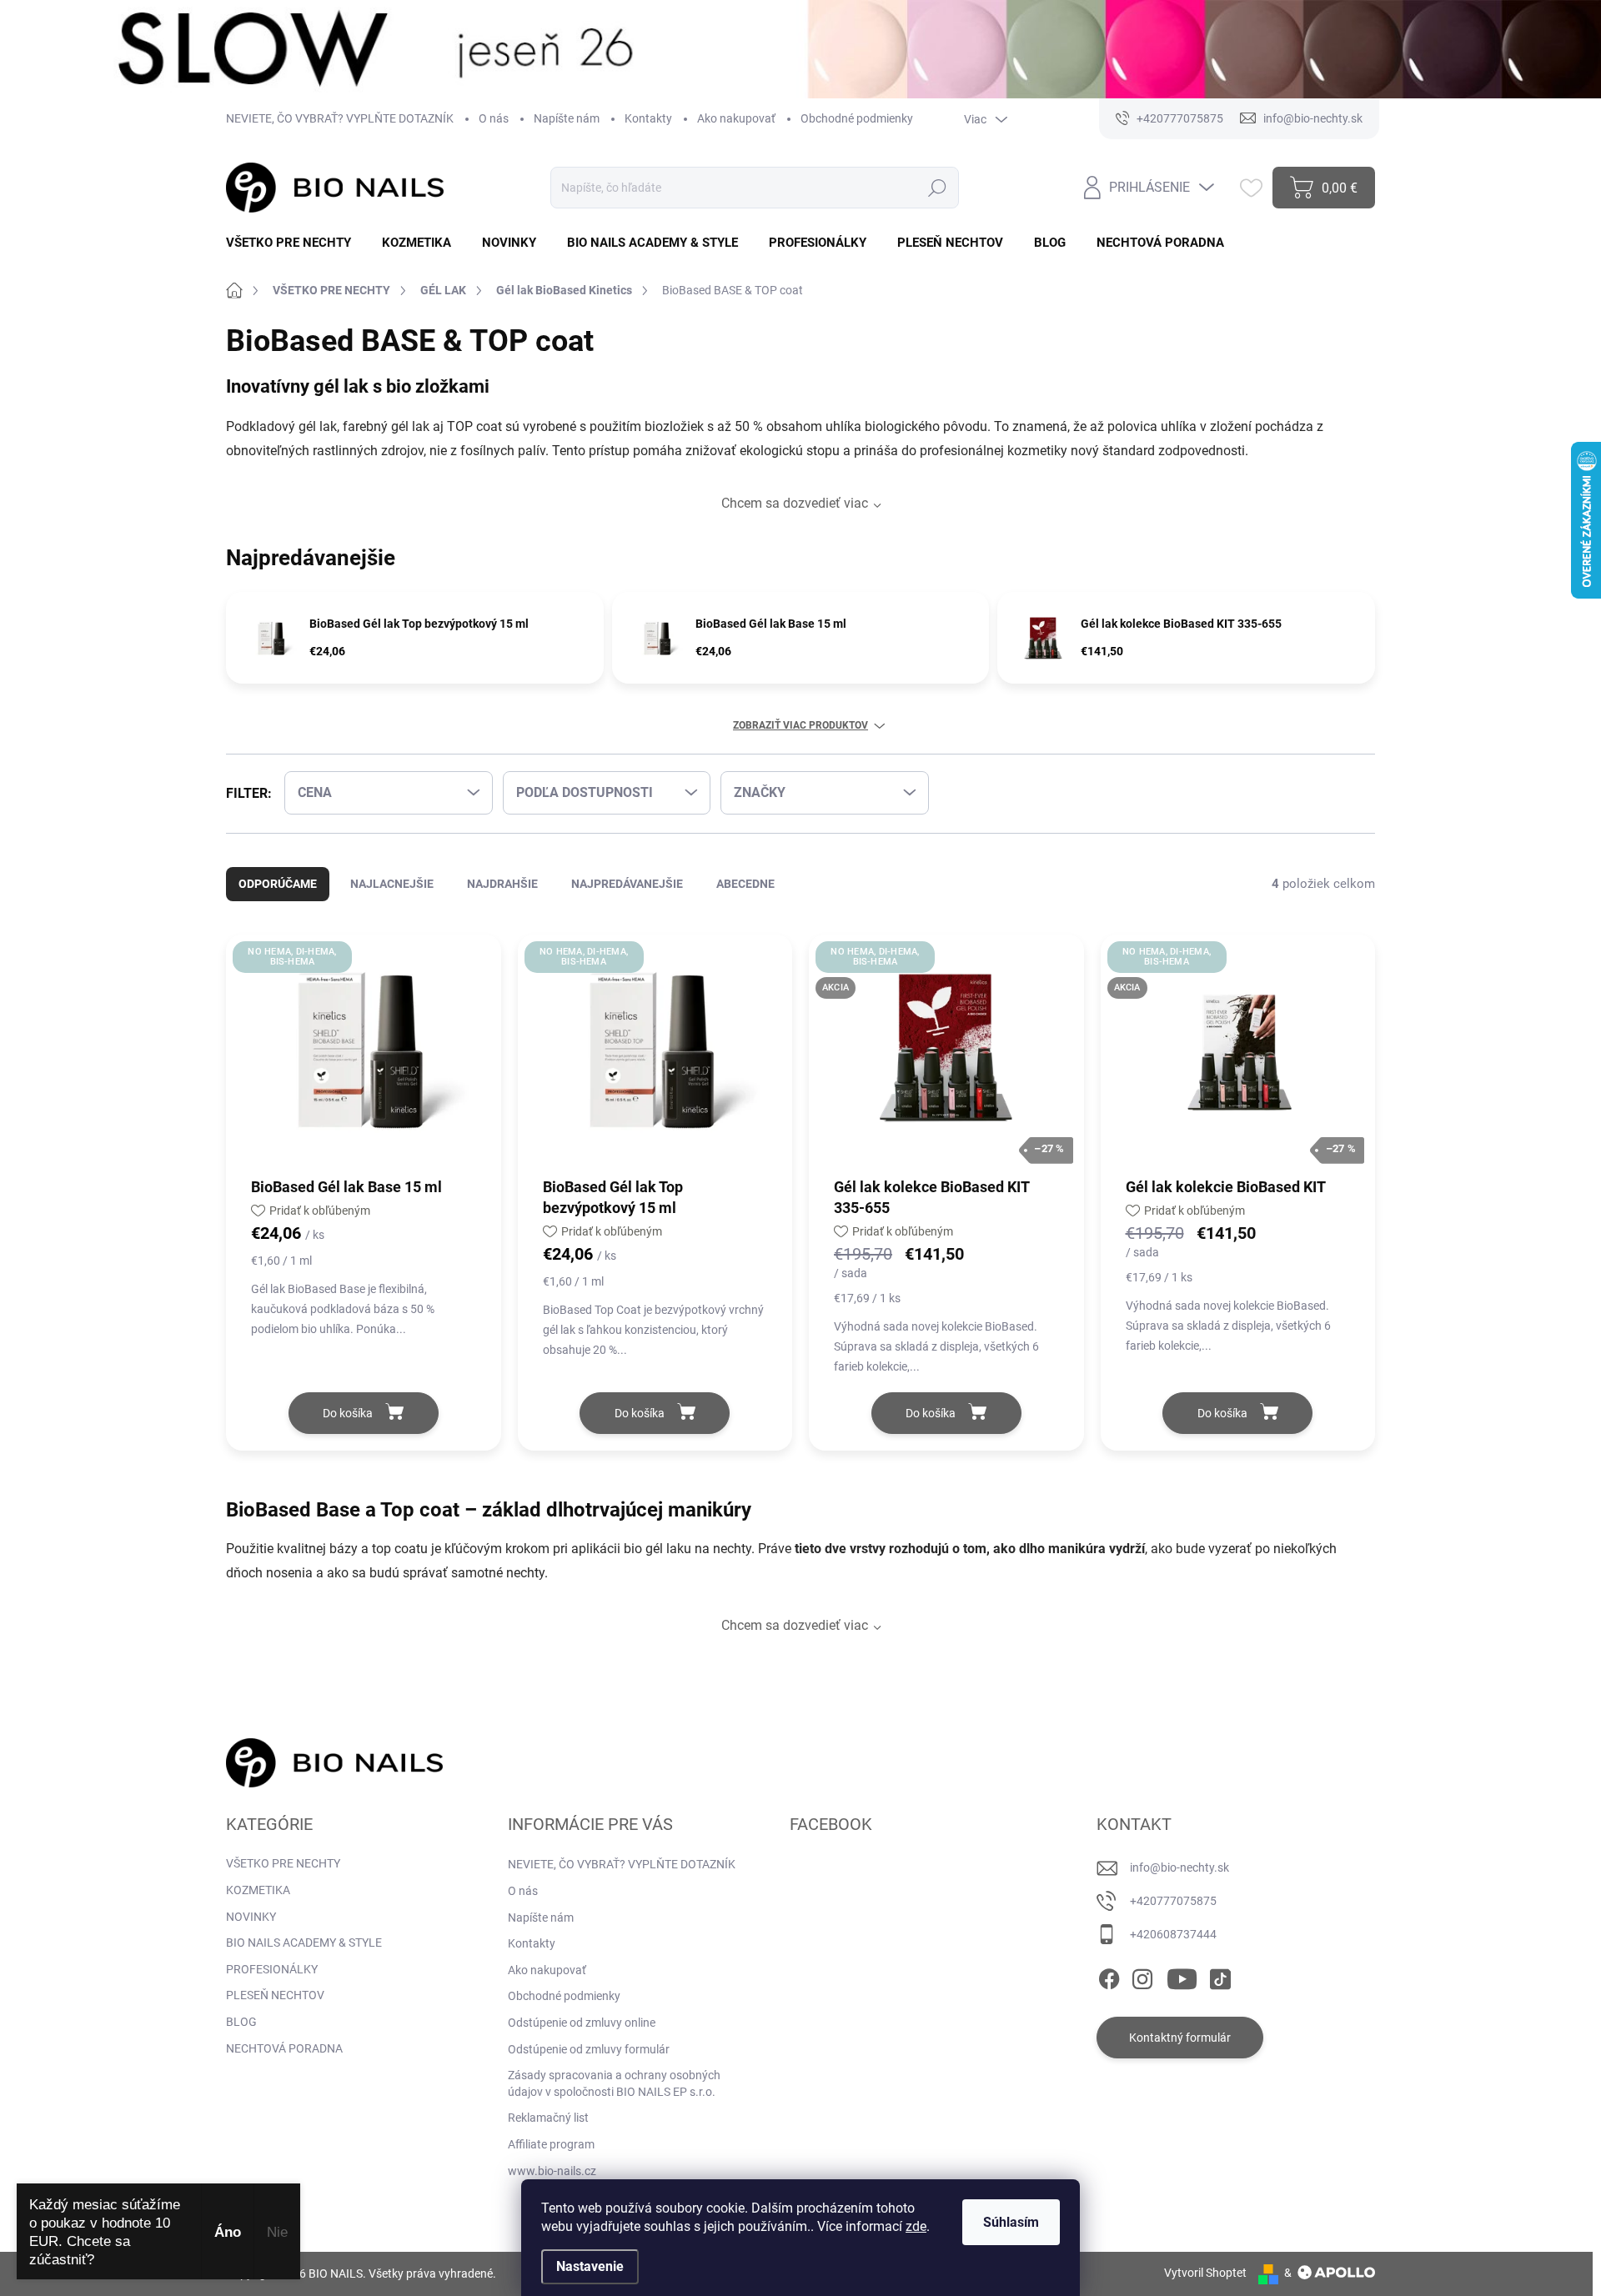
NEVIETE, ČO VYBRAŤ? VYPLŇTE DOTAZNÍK (340, 118)
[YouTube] (1182, 1976)
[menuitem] (295, 243)
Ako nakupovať (736, 118)
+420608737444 (1173, 1934)
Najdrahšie (502, 884)
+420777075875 (1173, 1901)
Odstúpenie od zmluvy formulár (589, 2049)
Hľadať (938, 188)
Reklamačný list (548, 2118)
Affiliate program (551, 2144)
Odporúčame (278, 884)
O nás (494, 118)
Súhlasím (1011, 2222)
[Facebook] (1109, 1976)
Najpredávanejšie (627, 884)
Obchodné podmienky (857, 118)
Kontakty (648, 118)
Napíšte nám (567, 118)
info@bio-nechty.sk (1179, 1867)
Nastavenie (590, 2266)
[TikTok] (1220, 1976)
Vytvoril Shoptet (1205, 2273)
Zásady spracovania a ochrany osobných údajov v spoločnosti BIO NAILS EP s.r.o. (614, 2083)
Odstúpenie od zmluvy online (582, 2023)
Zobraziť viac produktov (800, 725)
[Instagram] (1142, 1976)
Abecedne (745, 884)
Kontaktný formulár (1180, 2038)
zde (916, 2226)
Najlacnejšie (392, 884)
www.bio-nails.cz (552, 2171)
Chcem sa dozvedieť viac (795, 503)
